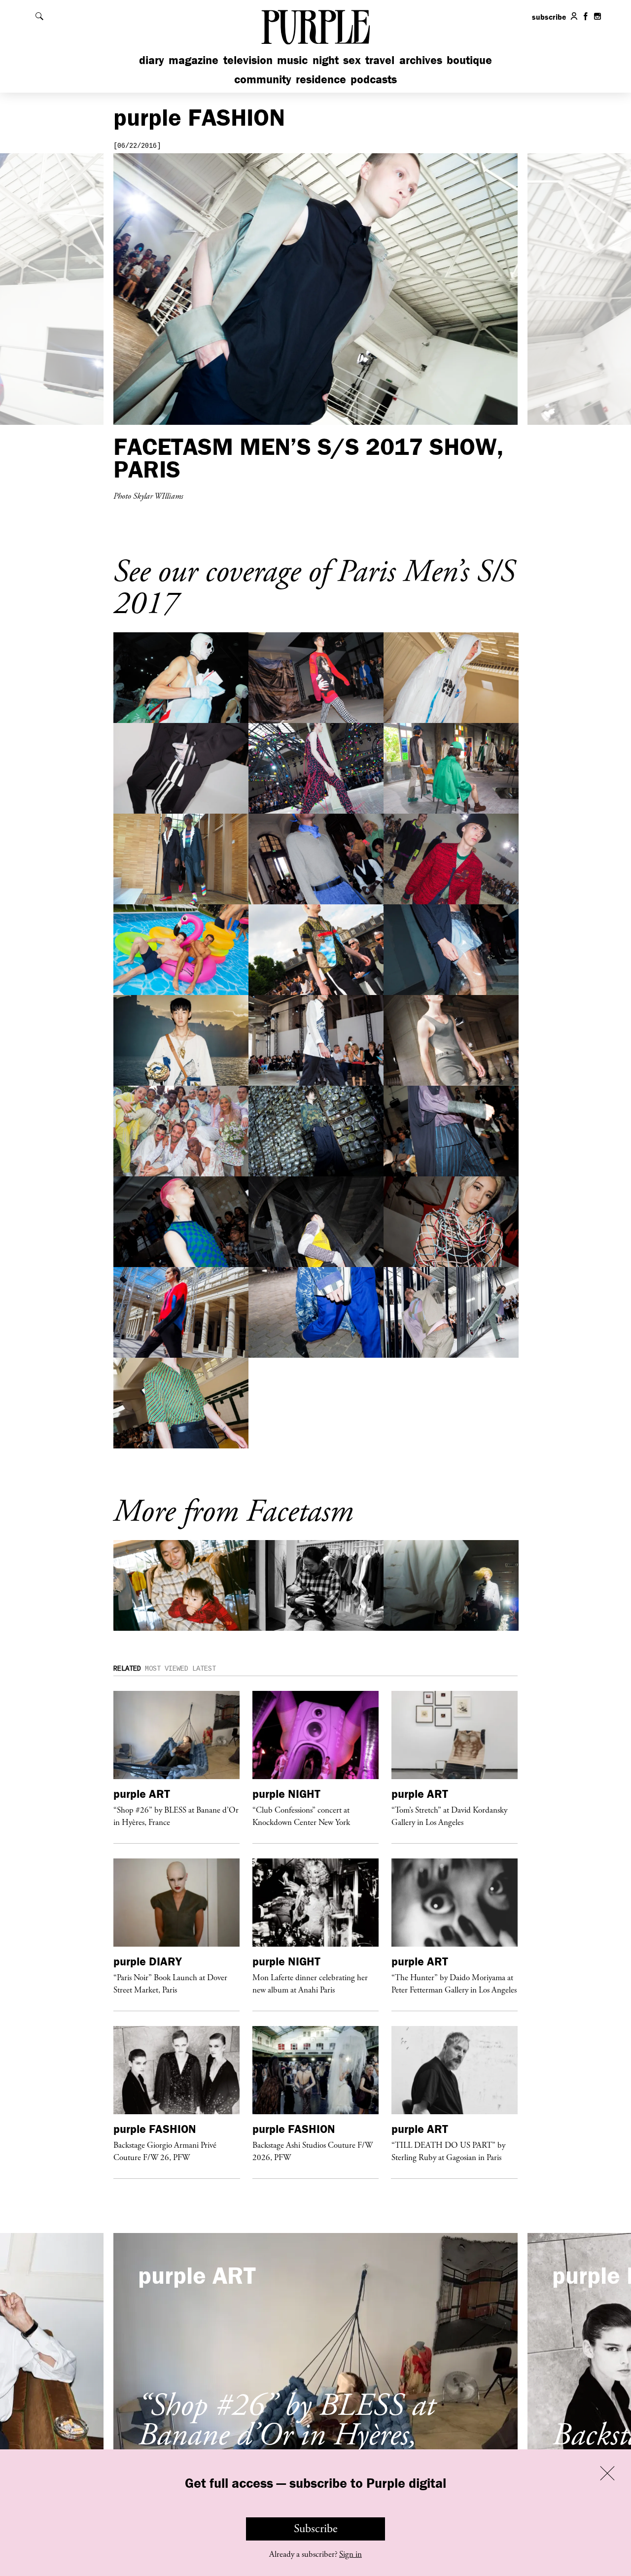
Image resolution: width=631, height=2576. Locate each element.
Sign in (351, 2554)
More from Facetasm (233, 1512)
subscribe (549, 17)
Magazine (193, 60)
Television (248, 60)
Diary (152, 60)
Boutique (469, 60)
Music (292, 60)
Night (326, 60)
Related (127, 1669)
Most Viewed (167, 1669)
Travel (380, 60)
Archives (421, 60)
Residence (321, 79)
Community (263, 79)
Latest (204, 1669)
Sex (352, 60)
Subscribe (316, 2529)
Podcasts (374, 79)
